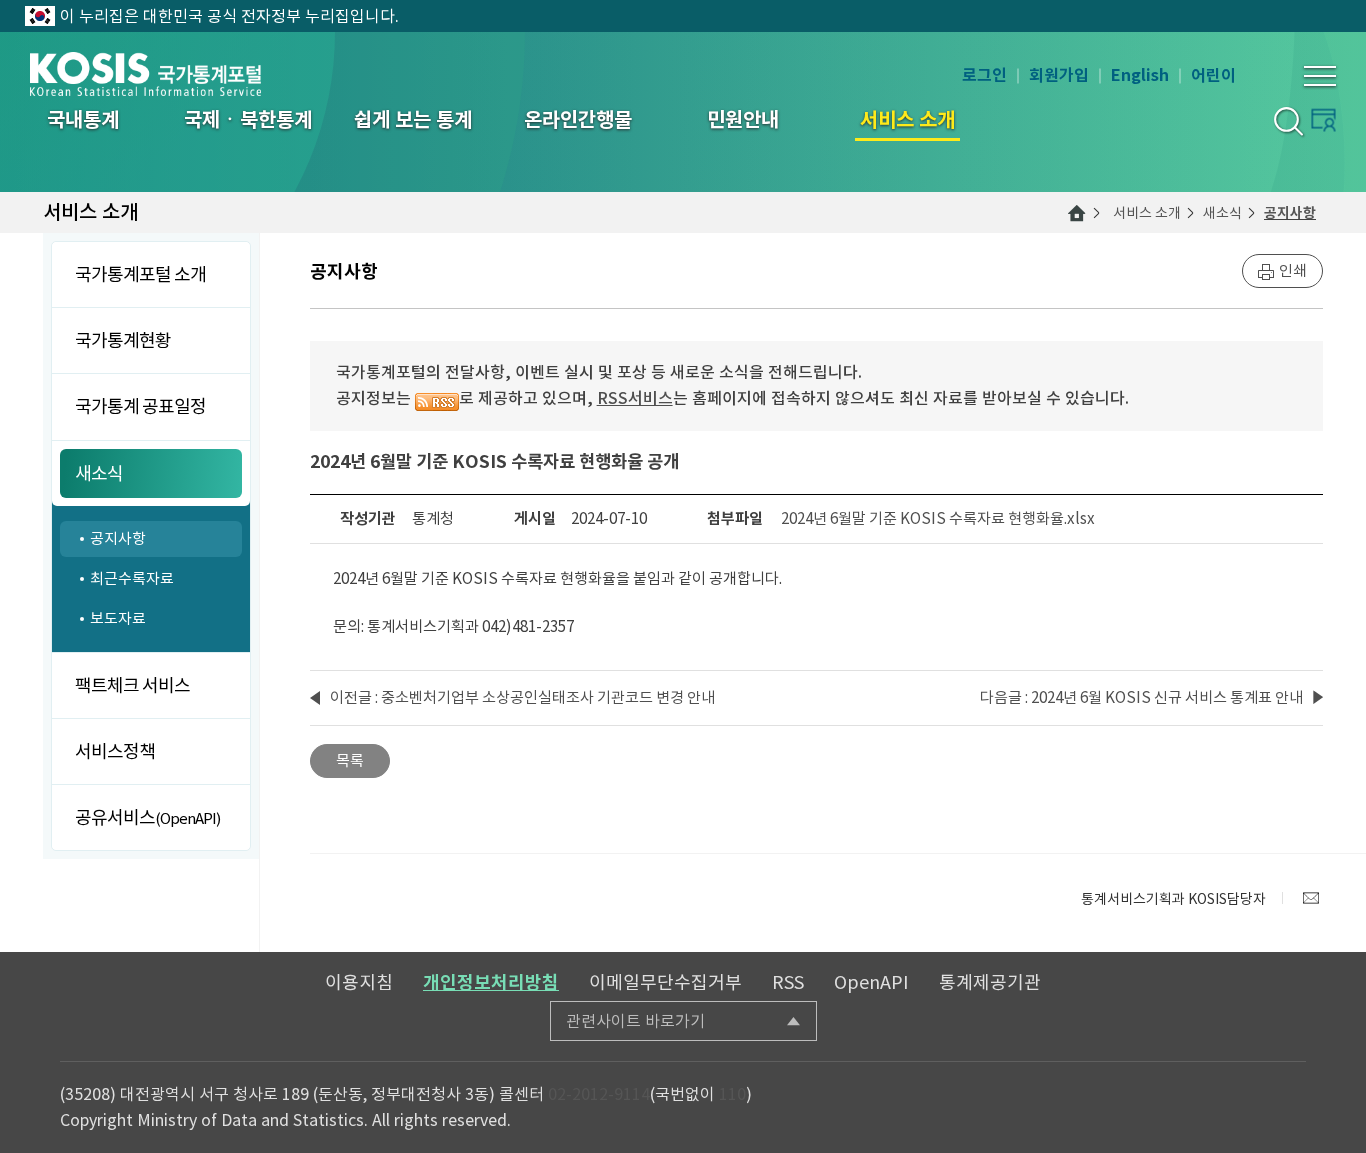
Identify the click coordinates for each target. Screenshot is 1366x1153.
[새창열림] (1311, 898)
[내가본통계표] (1323, 119)
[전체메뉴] (1320, 76)
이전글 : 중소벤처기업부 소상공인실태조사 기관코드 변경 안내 (522, 697)
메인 (1077, 213)
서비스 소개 (1147, 213)
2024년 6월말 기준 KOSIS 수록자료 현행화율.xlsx (938, 518)
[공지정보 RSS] (437, 398)
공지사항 (1290, 213)
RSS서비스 (635, 398)
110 (732, 1094)
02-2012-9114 (599, 1094)
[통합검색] (1287, 120)
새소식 (1222, 213)
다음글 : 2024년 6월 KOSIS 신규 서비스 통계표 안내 (1141, 697)
